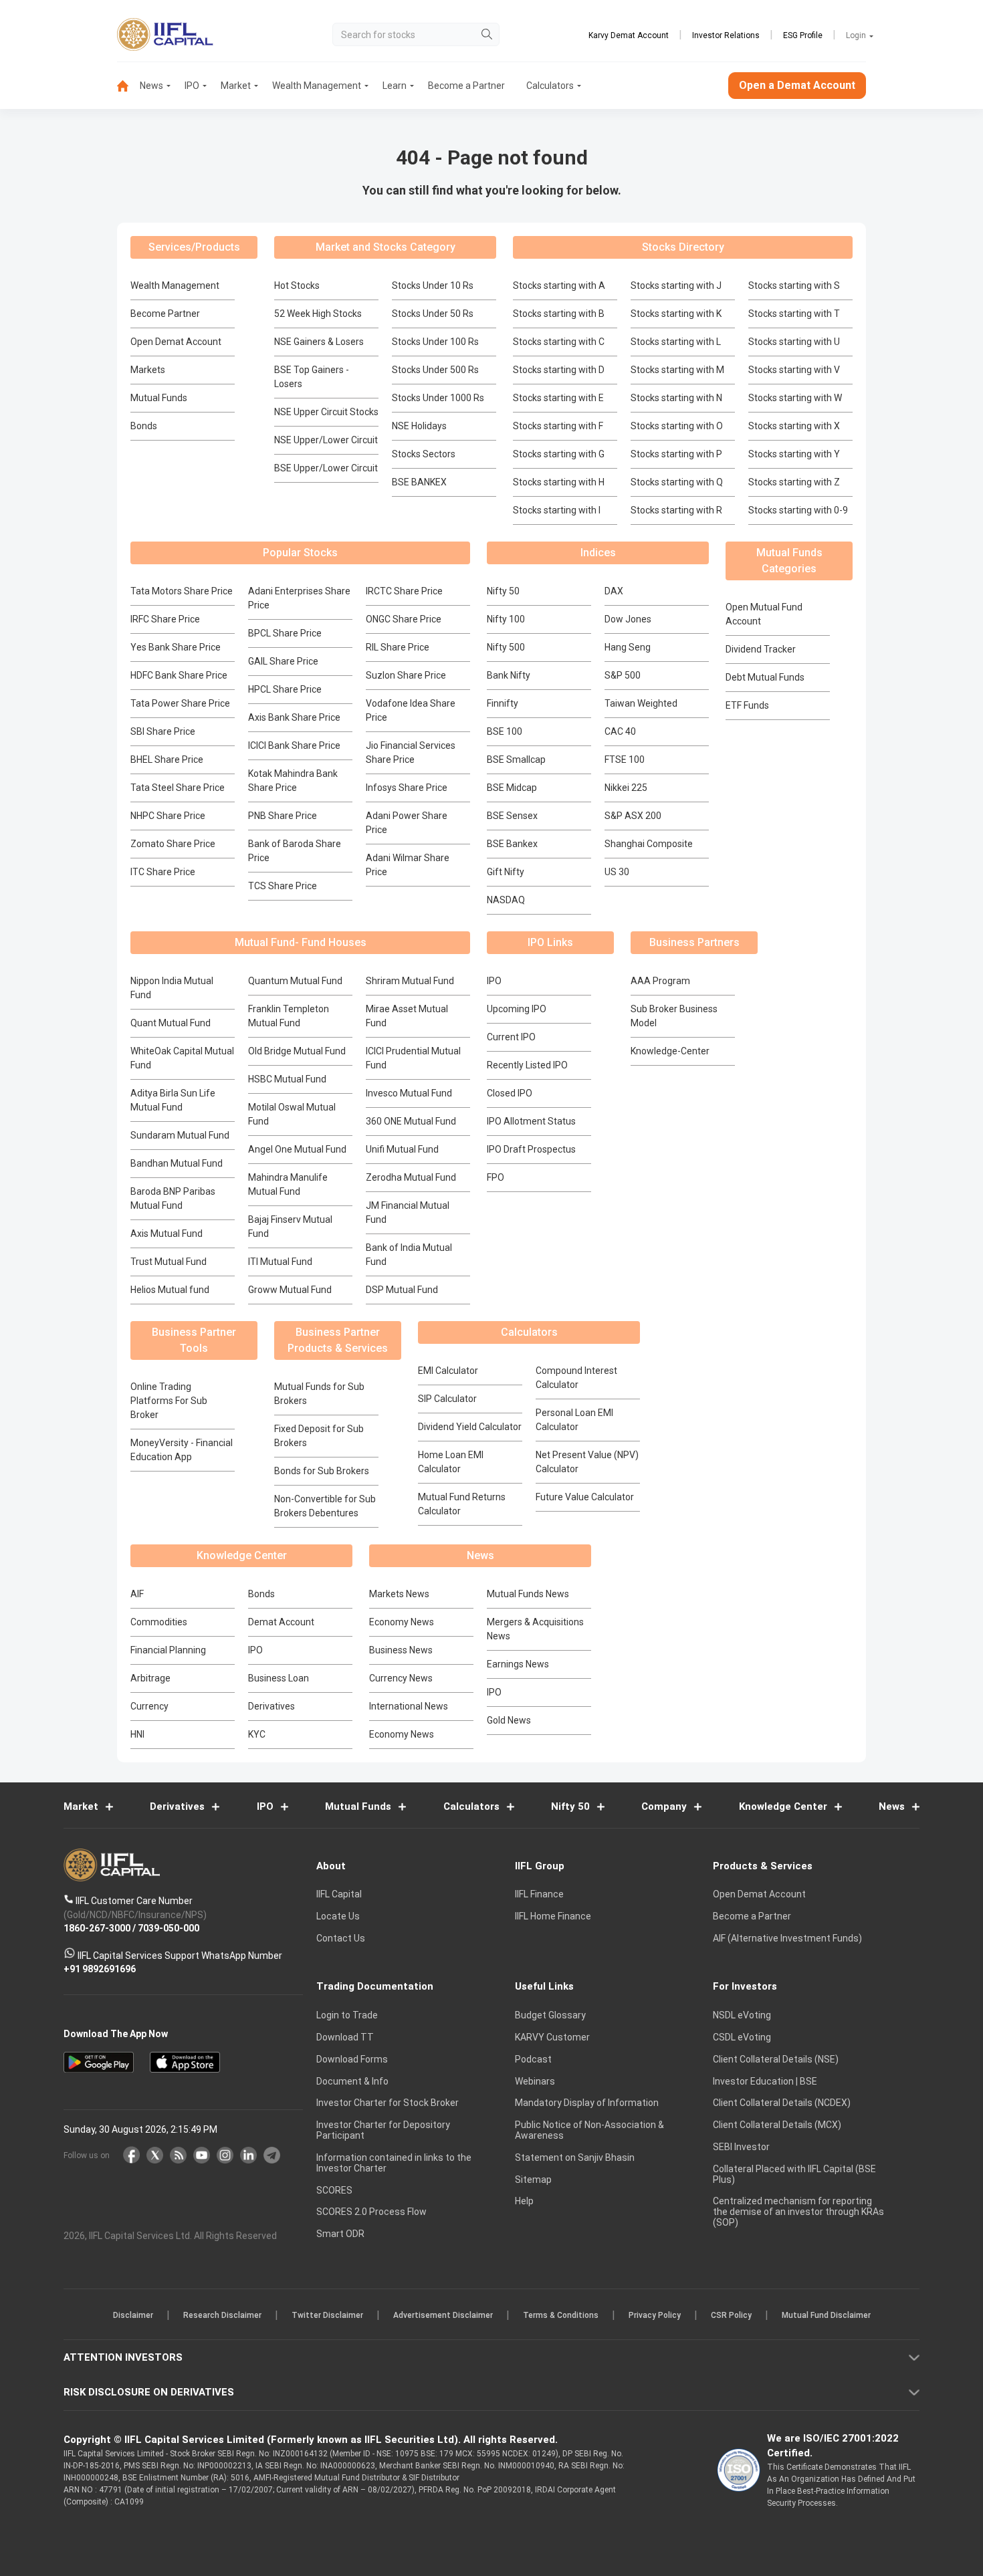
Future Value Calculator (585, 1497)
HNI (137, 1734)
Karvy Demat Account (629, 35)
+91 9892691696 (100, 1970)
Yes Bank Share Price (176, 647)
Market (236, 86)
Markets (148, 370)
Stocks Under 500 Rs (435, 370)
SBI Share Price (163, 731)
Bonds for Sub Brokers (322, 1471)
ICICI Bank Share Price (294, 745)
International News (409, 1706)
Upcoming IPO (517, 1009)
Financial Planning (168, 1650)
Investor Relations (726, 35)
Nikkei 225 (626, 788)
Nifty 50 (503, 591)
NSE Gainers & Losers (319, 342)
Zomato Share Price (173, 844)
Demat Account (281, 1622)
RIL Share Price (398, 647)
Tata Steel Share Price (178, 788)
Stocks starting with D (559, 370)
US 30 (617, 872)
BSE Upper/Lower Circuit (326, 468)
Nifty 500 (506, 647)
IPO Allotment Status (531, 1121)
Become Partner (165, 314)
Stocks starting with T (794, 314)
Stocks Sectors (424, 454)
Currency (149, 1706)
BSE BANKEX (419, 482)
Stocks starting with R (676, 510)
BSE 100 (505, 731)
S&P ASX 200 (633, 816)
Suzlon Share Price (406, 675)
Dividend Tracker (761, 649)
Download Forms (352, 2059)
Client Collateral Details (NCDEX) (782, 2103)
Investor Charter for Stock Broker (388, 2103)
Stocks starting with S (794, 285)
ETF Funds (747, 705)
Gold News (509, 1720)
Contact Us (341, 1938)
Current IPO (511, 1037)
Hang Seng (628, 647)
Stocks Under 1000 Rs (438, 398)
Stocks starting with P (676, 454)
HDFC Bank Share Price (179, 675)
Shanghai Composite (649, 844)
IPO (192, 86)
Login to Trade (347, 2016)
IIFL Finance (539, 1895)
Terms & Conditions (561, 2316)
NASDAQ (506, 900)
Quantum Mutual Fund (295, 981)
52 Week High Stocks (318, 314)
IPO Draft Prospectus (531, 1149)
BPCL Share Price (285, 633)
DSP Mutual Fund (402, 1290)
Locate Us (338, 1917)
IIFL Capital (339, 1895)
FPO (496, 1177)
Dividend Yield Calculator (470, 1427)
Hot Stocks (297, 285)
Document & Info (352, 2081)
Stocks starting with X (794, 426)
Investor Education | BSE (765, 2081)
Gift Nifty (506, 872)
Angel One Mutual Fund (297, 1149)
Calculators (550, 86)
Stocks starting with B (559, 314)
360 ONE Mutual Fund (411, 1121)
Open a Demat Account (797, 85)
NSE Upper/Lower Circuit (326, 440)
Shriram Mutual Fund (410, 981)
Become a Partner (466, 86)
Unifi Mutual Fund (402, 1149)
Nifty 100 (506, 619)
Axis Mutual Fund (167, 1234)
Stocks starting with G (559, 454)
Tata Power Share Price (180, 703)
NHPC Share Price (168, 816)
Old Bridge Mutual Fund (297, 1051)
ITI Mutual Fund (280, 1262)
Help (524, 2202)
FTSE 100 (625, 759)
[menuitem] (128, 86)
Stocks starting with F (558, 426)
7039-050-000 (169, 1929)
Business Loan (279, 1678)
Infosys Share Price (407, 788)
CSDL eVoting (742, 2037)
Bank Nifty (509, 675)
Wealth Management (317, 86)
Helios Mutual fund (170, 1290)
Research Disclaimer (222, 2316)
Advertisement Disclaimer (443, 2316)
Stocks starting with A (559, 285)
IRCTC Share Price (404, 591)
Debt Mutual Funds (765, 677)
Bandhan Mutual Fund (177, 1163)
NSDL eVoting (742, 2016)
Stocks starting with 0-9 (798, 510)
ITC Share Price (163, 872)
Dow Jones (628, 619)
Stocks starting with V (794, 370)
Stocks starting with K (676, 314)
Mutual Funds (159, 398)
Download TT (345, 2037)
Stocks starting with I (557, 510)
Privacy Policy (655, 2316)
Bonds (144, 426)
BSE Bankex (512, 844)
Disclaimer (133, 2316)
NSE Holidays (419, 426)
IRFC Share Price (165, 619)
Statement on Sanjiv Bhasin (575, 2157)
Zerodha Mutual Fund (411, 1177)
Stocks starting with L (676, 342)
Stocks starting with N (676, 398)
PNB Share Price (283, 816)
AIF (137, 1594)
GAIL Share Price (283, 661)
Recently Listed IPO (527, 1065)
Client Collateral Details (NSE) (776, 2059)
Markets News (399, 1594)
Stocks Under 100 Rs (435, 342)
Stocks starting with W (795, 398)
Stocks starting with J (676, 285)
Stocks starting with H (559, 482)
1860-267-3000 (97, 1929)
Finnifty (503, 703)
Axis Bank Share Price (294, 717)
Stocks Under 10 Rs (433, 285)
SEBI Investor (741, 2147)
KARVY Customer (552, 2037)
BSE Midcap (512, 788)
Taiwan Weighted (641, 703)
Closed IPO (510, 1093)
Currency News (401, 1678)
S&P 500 (623, 675)
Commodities (159, 1622)
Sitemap (533, 2180)
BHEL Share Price (167, 759)
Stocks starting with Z (794, 482)
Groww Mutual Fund (290, 1290)
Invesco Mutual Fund (409, 1093)
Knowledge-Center (670, 1051)
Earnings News (518, 1664)
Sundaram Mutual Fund (180, 1135)
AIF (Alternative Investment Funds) (787, 1938)
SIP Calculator (447, 1399)
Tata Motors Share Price (182, 591)
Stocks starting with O (677, 426)
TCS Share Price (283, 886)
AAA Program (660, 981)
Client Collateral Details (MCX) (777, 2125)
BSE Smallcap (516, 759)
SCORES (334, 2190)
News (151, 86)
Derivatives (271, 1706)
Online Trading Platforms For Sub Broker (169, 1401)
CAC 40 (620, 731)
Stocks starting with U (794, 342)
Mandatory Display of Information (587, 2103)
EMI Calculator (448, 1371)
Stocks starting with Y (794, 454)
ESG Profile (803, 35)
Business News (401, 1650)
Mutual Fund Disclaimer (826, 2316)
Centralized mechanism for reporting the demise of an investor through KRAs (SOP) (798, 2212)
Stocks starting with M (677, 370)
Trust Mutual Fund (169, 1262)
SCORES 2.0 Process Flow (371, 2212)
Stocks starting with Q (677, 482)
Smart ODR (340, 2234)
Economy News (402, 1622)
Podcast (533, 2059)
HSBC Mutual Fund (287, 1079)
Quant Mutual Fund (171, 1023)
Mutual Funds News (528, 1594)
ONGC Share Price (404, 619)
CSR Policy (731, 2316)
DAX (614, 591)
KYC (257, 1734)
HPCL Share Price (285, 689)
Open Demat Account (176, 342)
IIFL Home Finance (553, 1917)
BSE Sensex (512, 816)
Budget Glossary (550, 2016)
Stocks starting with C (559, 342)
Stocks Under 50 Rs (433, 314)
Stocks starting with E (558, 398)
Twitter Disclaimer (327, 2316)
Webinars (535, 2081)
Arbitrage (150, 1678)
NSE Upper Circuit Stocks (326, 412)
